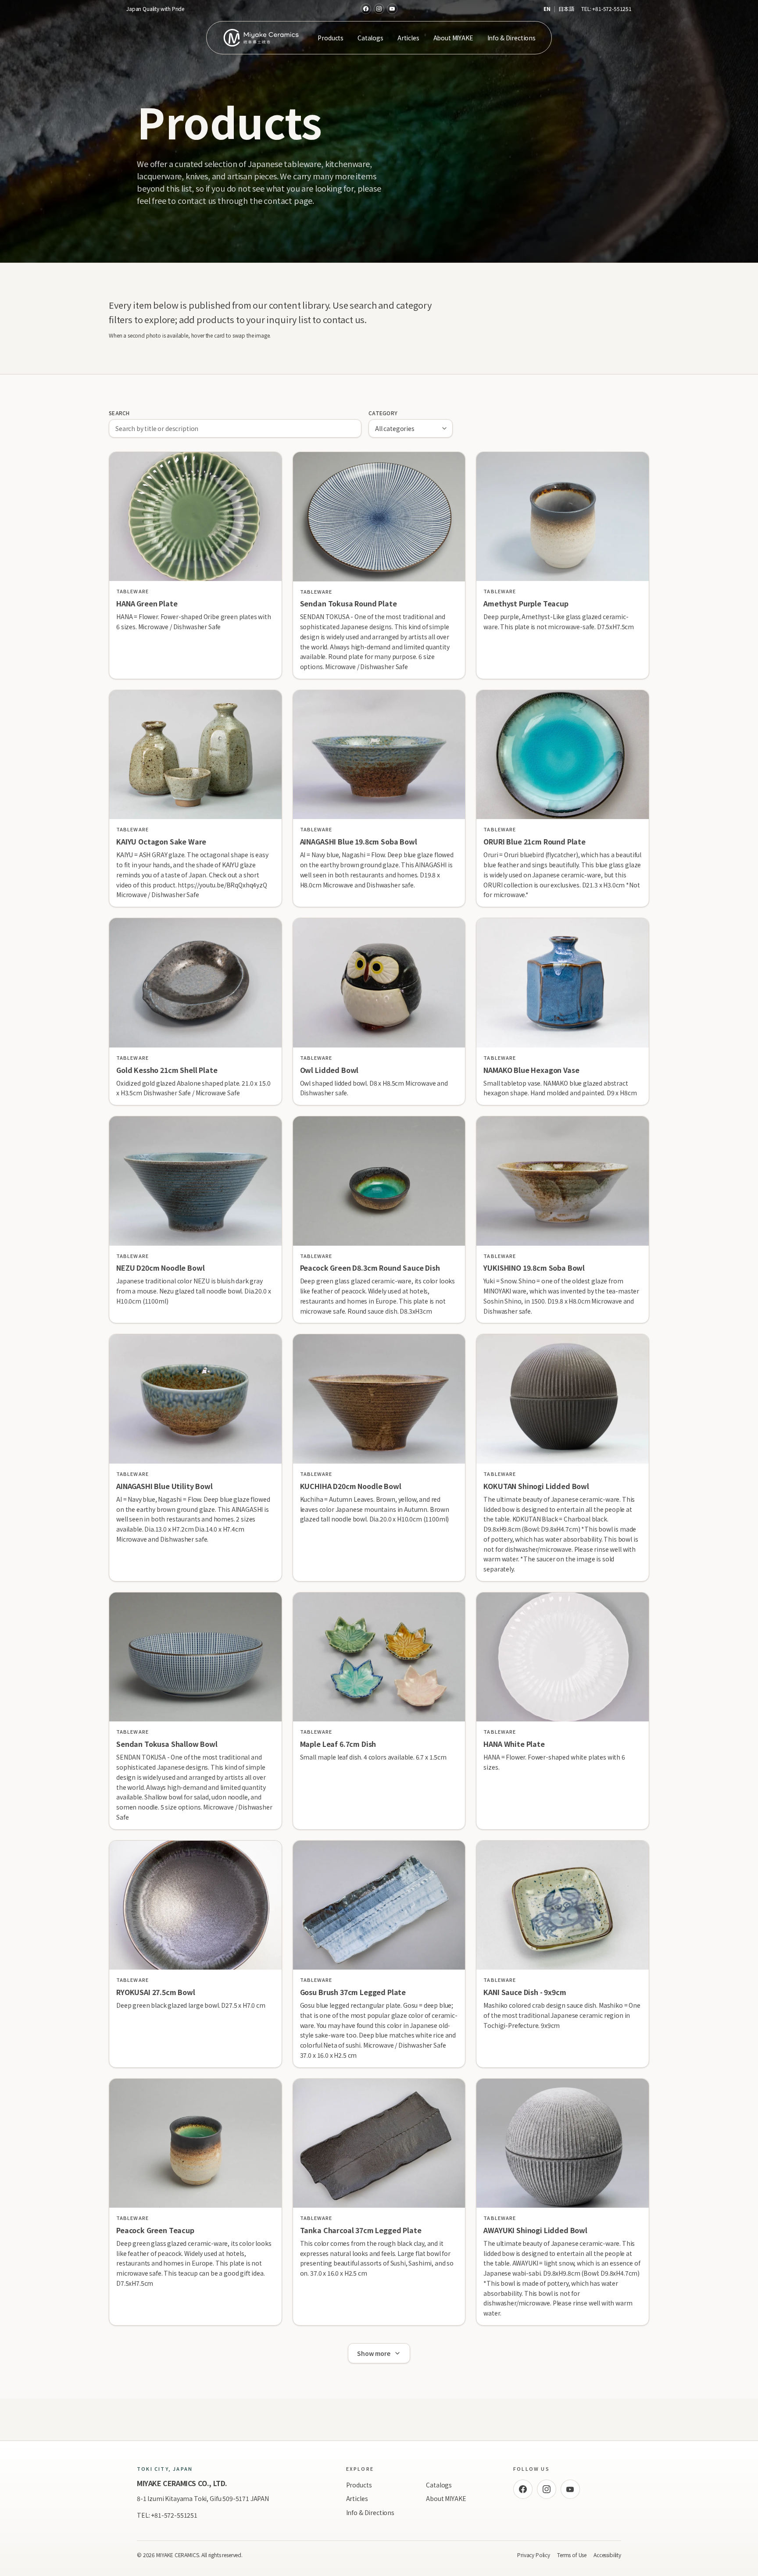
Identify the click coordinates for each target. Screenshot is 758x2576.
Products (331, 38)
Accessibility (607, 2555)
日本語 (566, 9)
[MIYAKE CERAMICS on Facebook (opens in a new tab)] (366, 9)
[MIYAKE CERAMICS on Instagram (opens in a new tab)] (379, 9)
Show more (374, 2353)
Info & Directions (511, 38)
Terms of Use (572, 2555)
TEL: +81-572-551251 (167, 2515)
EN (547, 9)
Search (119, 413)
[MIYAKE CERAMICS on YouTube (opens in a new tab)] (392, 9)
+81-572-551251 (612, 9)
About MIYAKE (453, 38)
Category (383, 413)
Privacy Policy (534, 2555)
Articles (408, 38)
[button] (195, 565)
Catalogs (370, 38)
